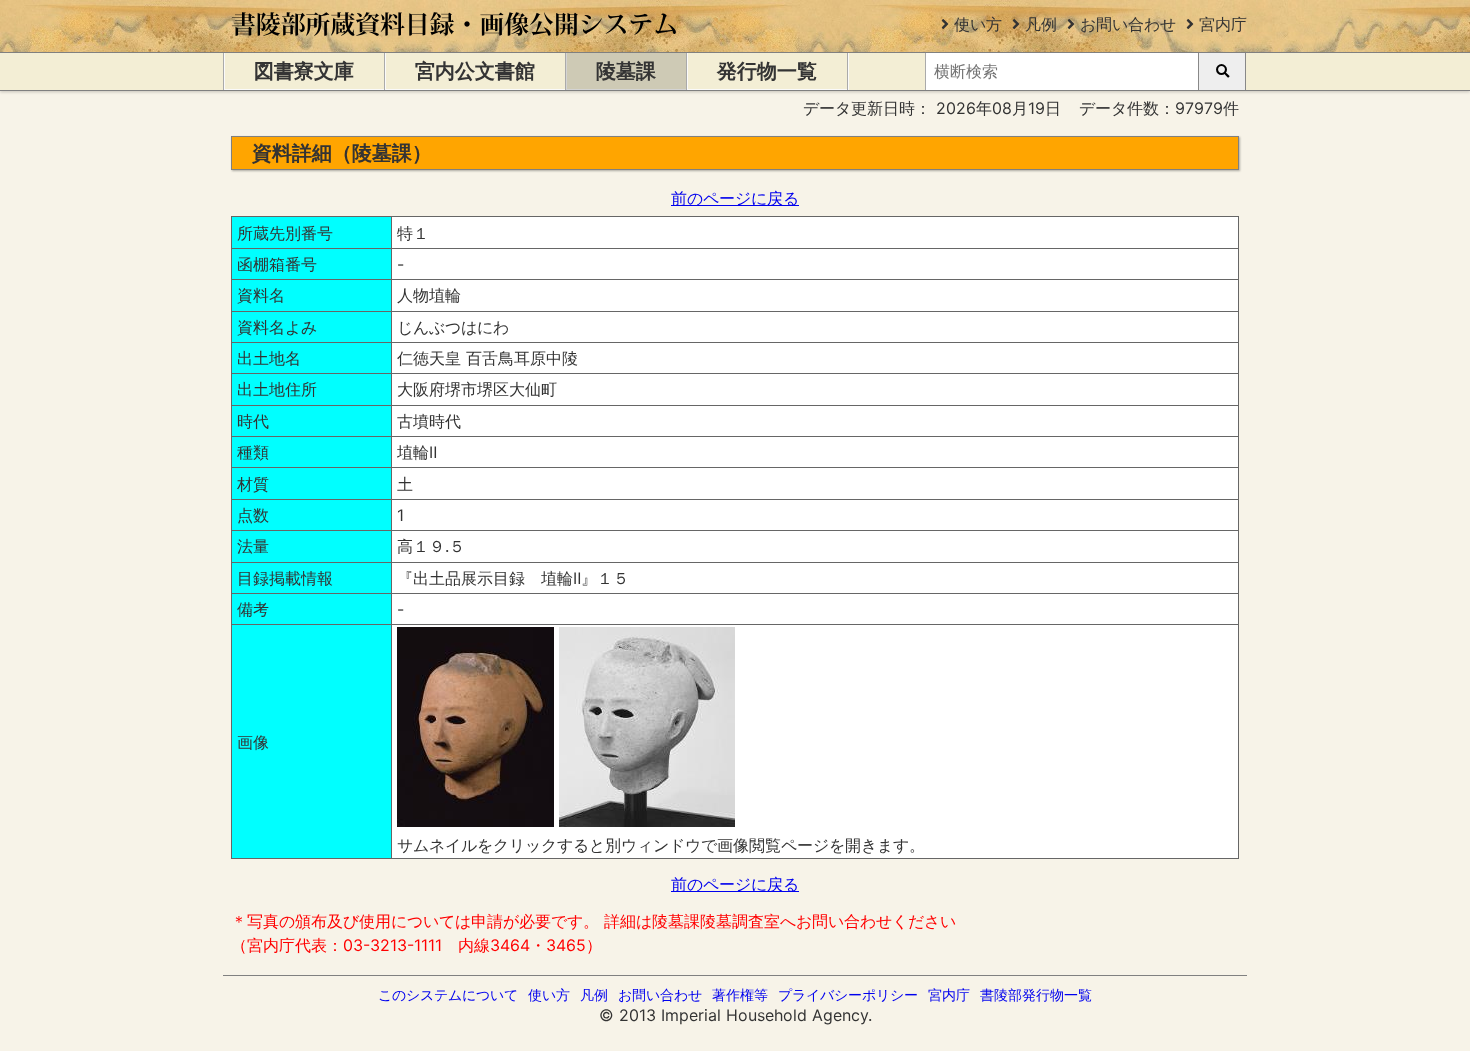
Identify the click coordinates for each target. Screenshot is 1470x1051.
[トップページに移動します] (455, 42)
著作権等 (740, 994)
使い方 (978, 24)
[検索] (1222, 71)
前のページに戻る (735, 198)
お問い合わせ (1128, 24)
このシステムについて (448, 994)
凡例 (1041, 24)
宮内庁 (1223, 24)
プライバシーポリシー (848, 994)
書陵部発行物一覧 (1036, 994)
